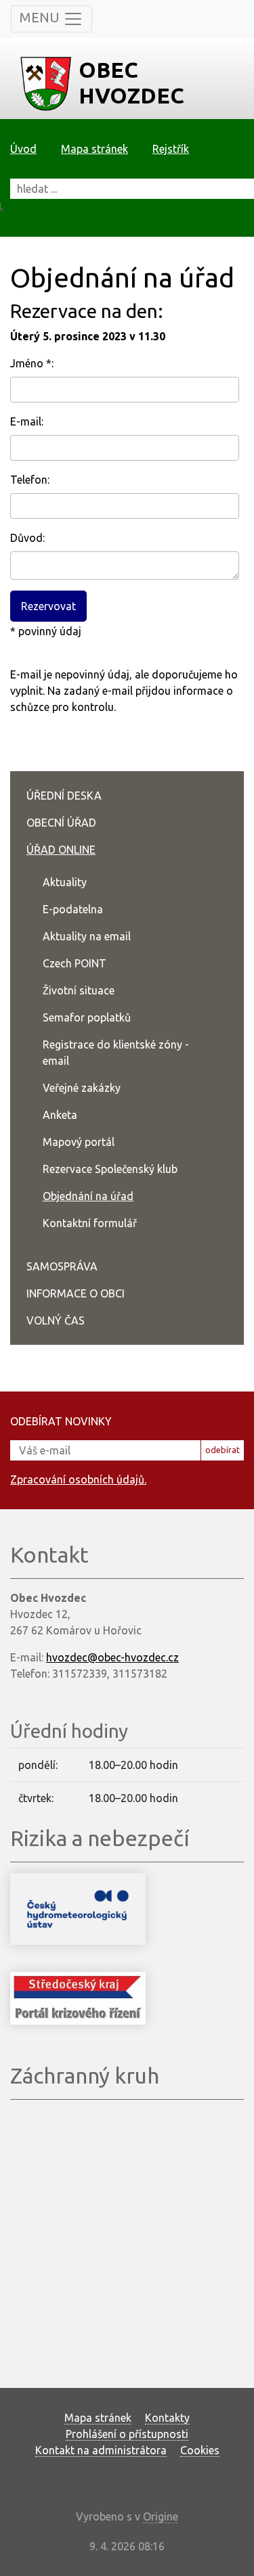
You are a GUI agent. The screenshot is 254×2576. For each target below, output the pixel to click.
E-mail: (27, 421)
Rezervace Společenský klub (110, 1169)
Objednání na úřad (88, 1196)
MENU (41, 17)
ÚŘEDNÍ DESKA (64, 796)
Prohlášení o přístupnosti (127, 2434)
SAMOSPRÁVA (62, 1266)
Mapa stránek (94, 149)
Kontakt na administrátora (101, 2450)
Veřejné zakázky (82, 1088)
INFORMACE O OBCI (76, 1293)
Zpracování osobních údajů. (78, 1479)
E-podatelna (73, 909)
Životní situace (79, 990)
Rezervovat (48, 606)
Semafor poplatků (87, 1017)
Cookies (200, 2450)
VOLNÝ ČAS (56, 1320)
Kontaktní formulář (90, 1223)
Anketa (60, 1115)
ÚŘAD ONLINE (61, 850)
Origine (161, 2516)
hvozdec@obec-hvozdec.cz (112, 1657)
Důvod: (27, 538)
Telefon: (30, 480)
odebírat (223, 1450)
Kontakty (167, 2418)
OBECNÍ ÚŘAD (61, 823)
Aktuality (65, 882)
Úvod (23, 149)
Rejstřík (171, 149)
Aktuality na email (87, 936)
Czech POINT (75, 963)
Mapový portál (79, 1142)
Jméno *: (32, 363)
